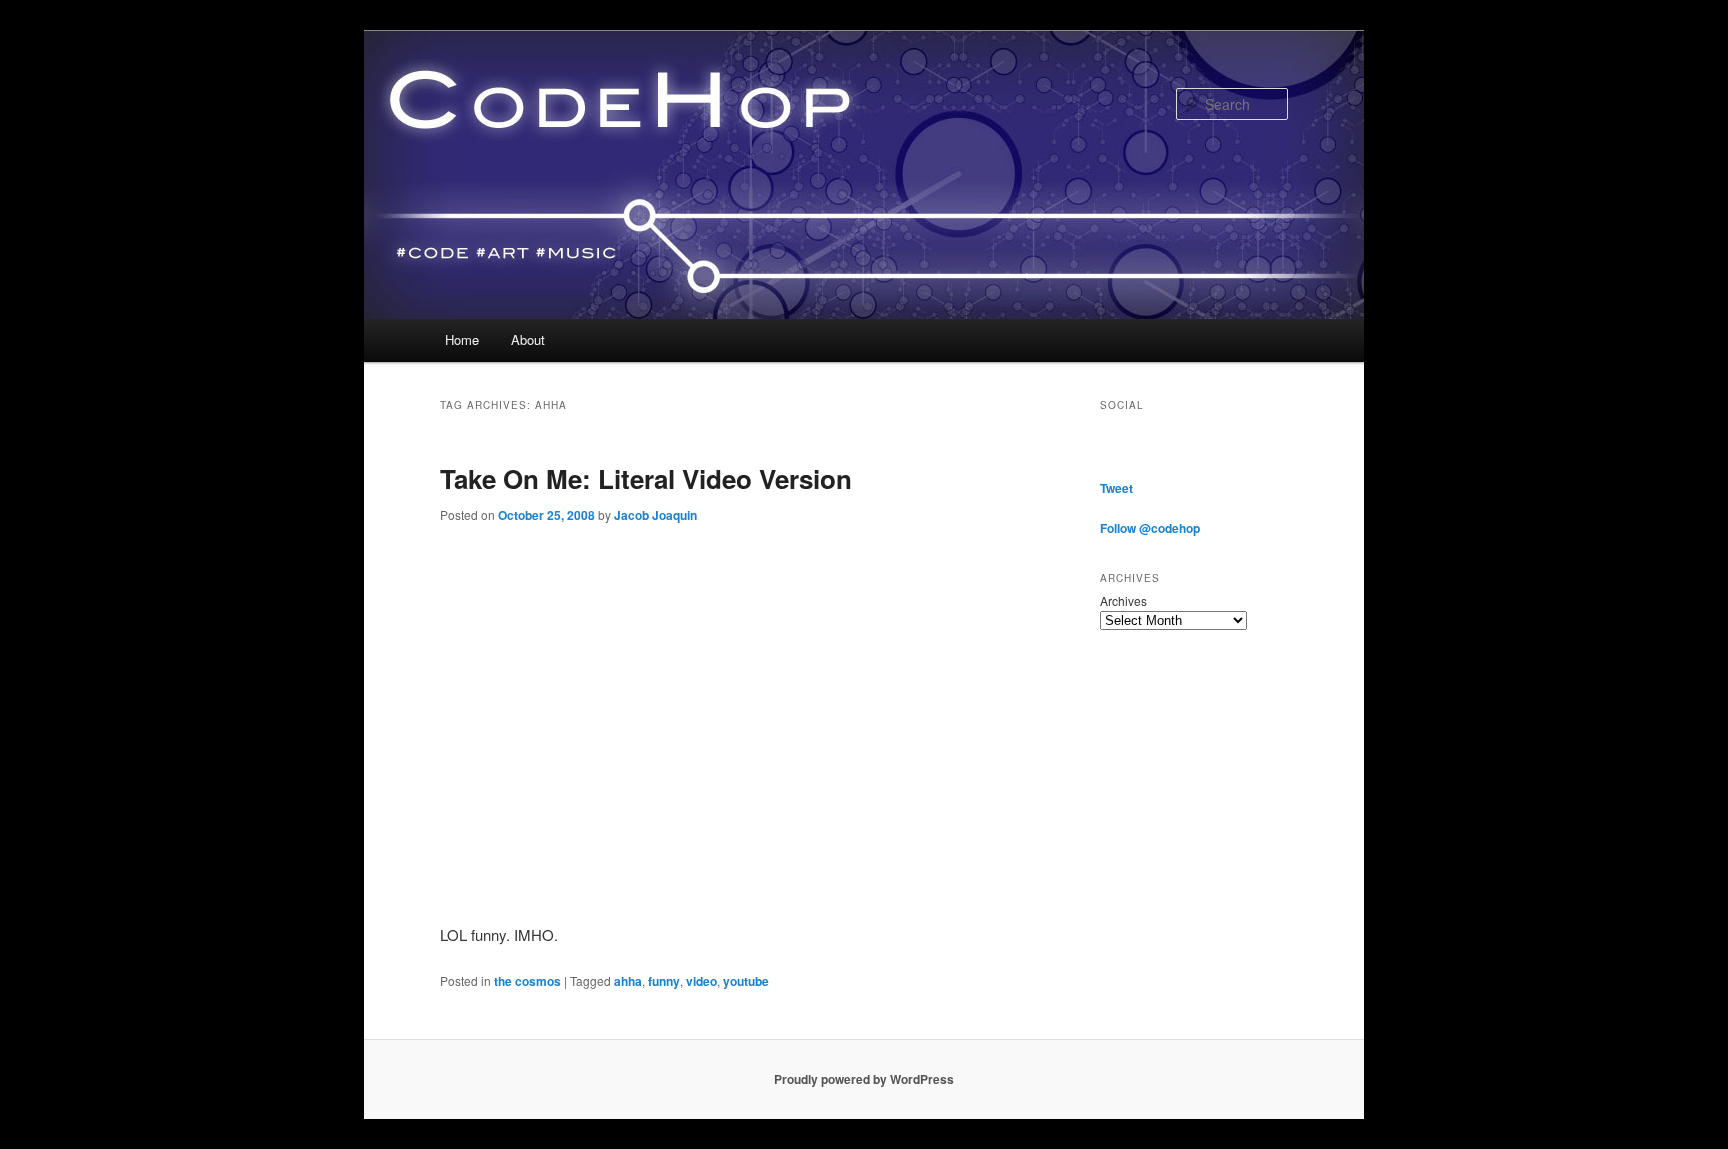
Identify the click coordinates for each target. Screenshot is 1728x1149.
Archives (1123, 600)
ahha (628, 981)
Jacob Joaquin (655, 515)
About (528, 339)
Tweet (1116, 488)
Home (462, 339)
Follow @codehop (1150, 528)
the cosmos (527, 981)
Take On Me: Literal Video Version (646, 478)
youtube (746, 981)
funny (664, 981)
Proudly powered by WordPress (864, 1079)
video (701, 981)
